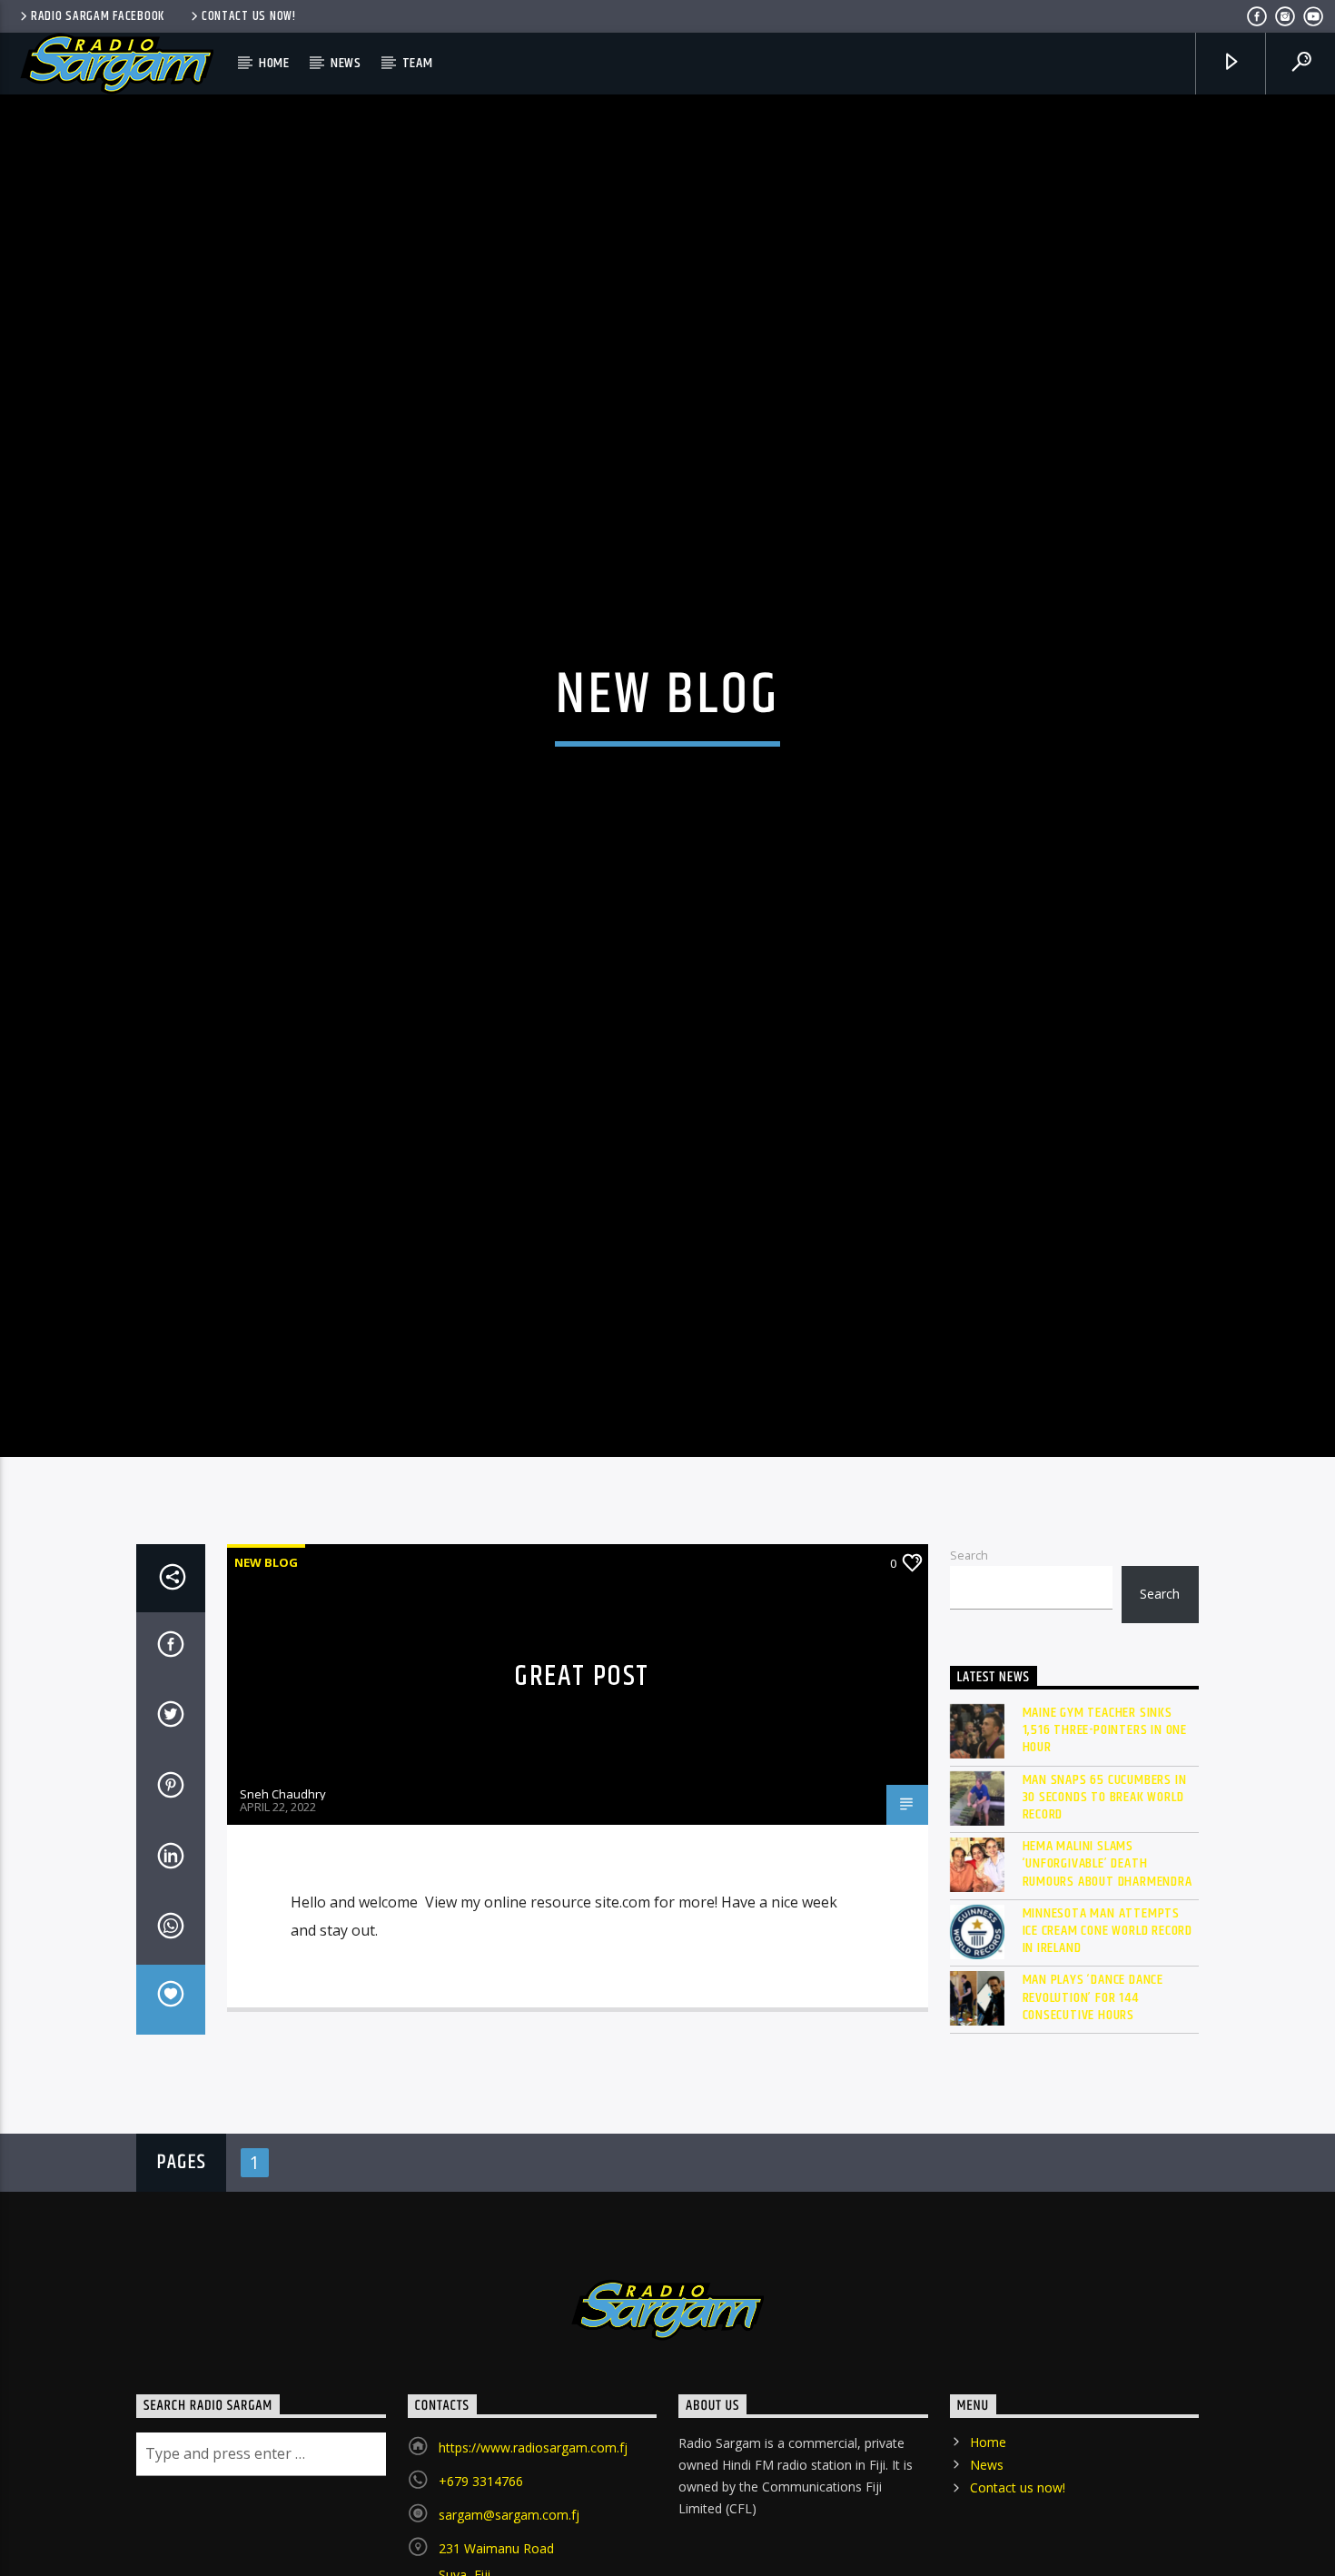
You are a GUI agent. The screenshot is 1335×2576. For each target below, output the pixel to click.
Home (274, 63)
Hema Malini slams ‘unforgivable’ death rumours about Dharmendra (1108, 1939)
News (346, 63)
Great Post (582, 1751)
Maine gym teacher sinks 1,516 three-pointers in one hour (1105, 1806)
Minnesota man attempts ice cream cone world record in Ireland (1108, 2006)
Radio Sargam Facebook (98, 16)
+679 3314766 (481, 2556)
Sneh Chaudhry (283, 1869)
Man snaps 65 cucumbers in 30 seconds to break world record (1105, 1872)
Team (418, 63)
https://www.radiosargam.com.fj (533, 2522)
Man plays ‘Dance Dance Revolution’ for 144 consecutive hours (1093, 2073)
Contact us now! (249, 16)
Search (969, 1630)
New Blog (266, 1637)
